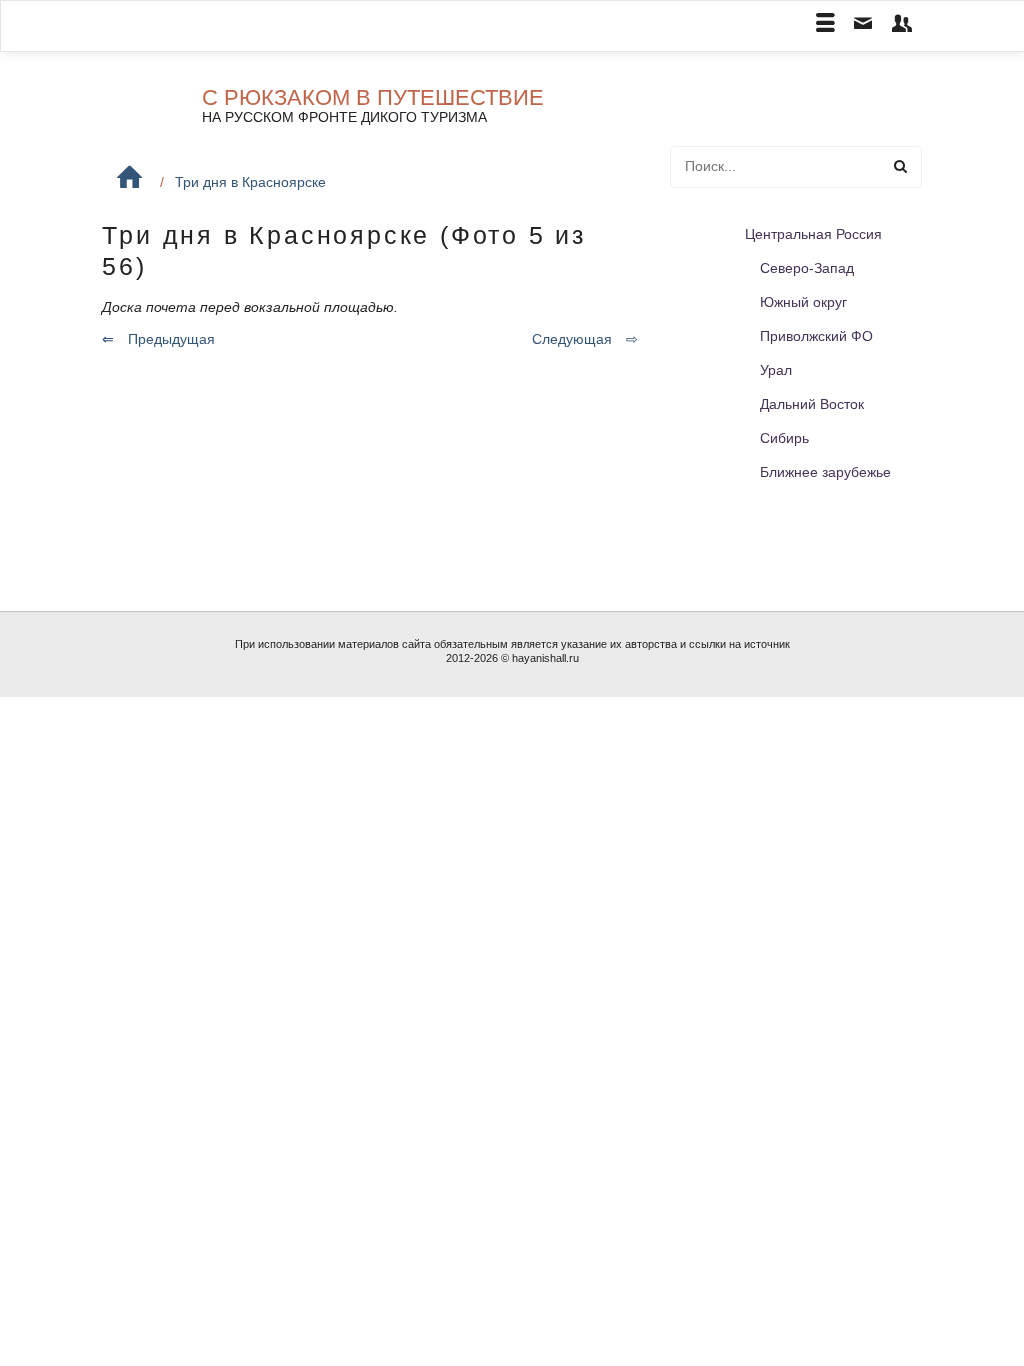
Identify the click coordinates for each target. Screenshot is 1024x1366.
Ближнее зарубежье (825, 472)
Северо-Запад (807, 268)
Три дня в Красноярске (250, 182)
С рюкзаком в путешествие (373, 97)
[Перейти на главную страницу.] (128, 177)
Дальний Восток (812, 404)
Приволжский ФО (816, 336)
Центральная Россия (813, 234)
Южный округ (803, 302)
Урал (776, 370)
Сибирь (784, 438)
